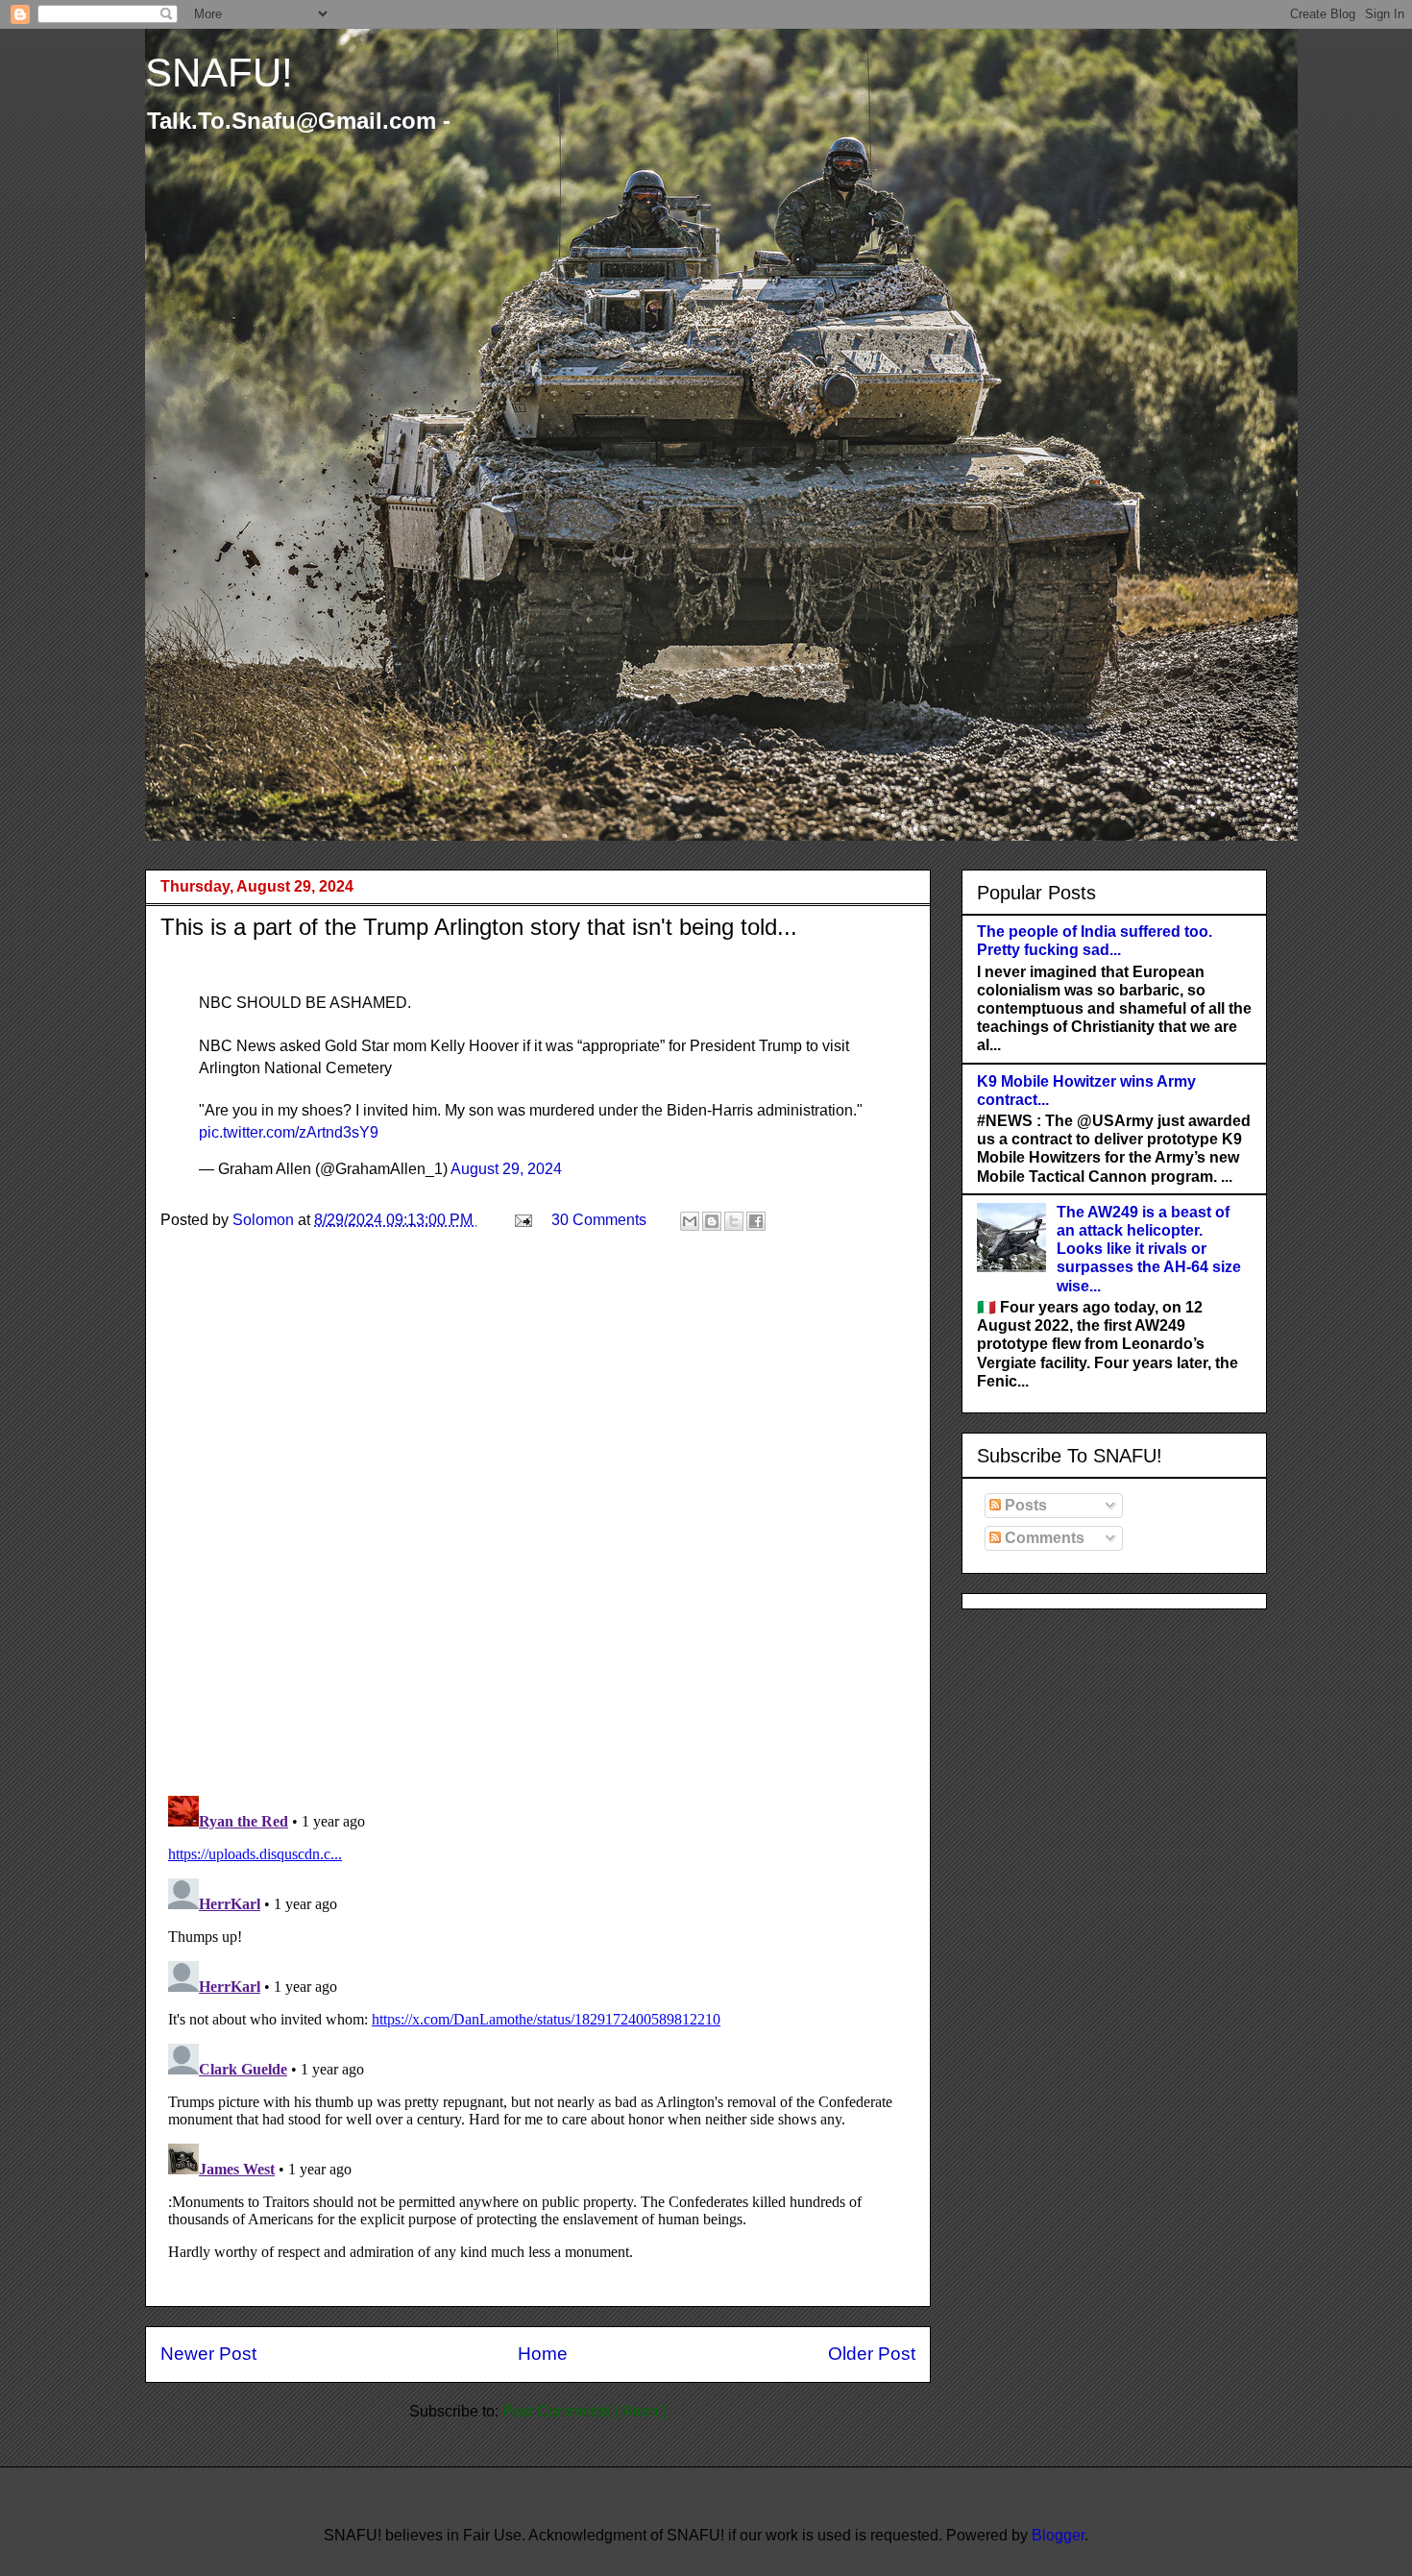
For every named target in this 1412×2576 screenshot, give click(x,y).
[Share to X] (734, 1221)
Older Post (872, 2354)
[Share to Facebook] (756, 1221)
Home (543, 2354)
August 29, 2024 (506, 1169)
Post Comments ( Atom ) (584, 2411)
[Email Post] (522, 1220)
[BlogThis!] (712, 1221)
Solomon (265, 1220)
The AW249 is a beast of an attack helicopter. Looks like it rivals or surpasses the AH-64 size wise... (1149, 1249)
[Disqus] (538, 1531)
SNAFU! (219, 73)
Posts (1024, 1505)
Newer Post (208, 2354)
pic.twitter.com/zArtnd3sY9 (289, 1132)
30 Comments (599, 1220)
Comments (1043, 1538)
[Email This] (690, 1221)
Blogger (1058, 2535)
